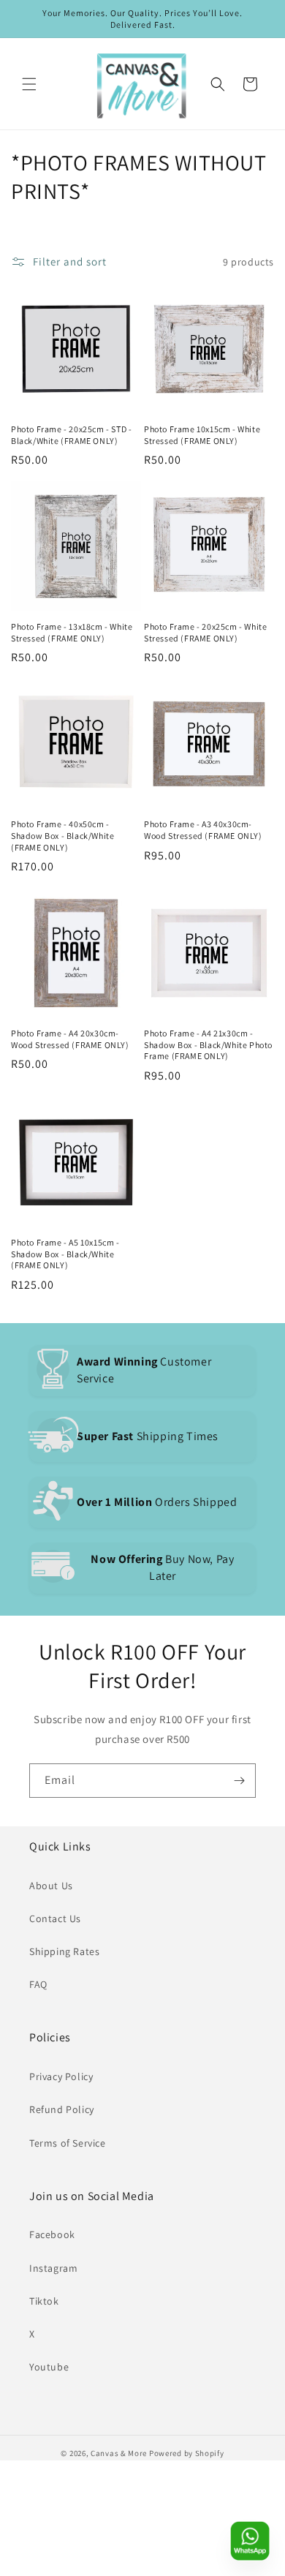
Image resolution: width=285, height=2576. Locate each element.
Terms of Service (68, 2143)
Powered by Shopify (187, 2453)
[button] (29, 84)
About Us (51, 1886)
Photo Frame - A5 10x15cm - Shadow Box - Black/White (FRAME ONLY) (65, 1254)
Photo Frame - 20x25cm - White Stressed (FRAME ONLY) (205, 632)
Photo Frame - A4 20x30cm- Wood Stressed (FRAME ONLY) (70, 1039)
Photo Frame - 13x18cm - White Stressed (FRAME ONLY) (72, 632)
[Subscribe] (239, 1781)
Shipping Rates (64, 1951)
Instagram (53, 2268)
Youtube (49, 2367)
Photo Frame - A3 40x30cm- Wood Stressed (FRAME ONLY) (203, 830)
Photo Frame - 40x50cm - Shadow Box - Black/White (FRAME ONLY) (62, 835)
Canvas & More (119, 2453)
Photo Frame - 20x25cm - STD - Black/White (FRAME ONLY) (71, 435)
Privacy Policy (61, 2076)
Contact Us (55, 1918)
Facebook (52, 2234)
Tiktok (44, 2301)
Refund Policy (62, 2109)
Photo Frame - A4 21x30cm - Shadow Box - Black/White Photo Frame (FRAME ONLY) (208, 1044)
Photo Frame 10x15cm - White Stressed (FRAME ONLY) (202, 435)
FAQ (38, 1984)
